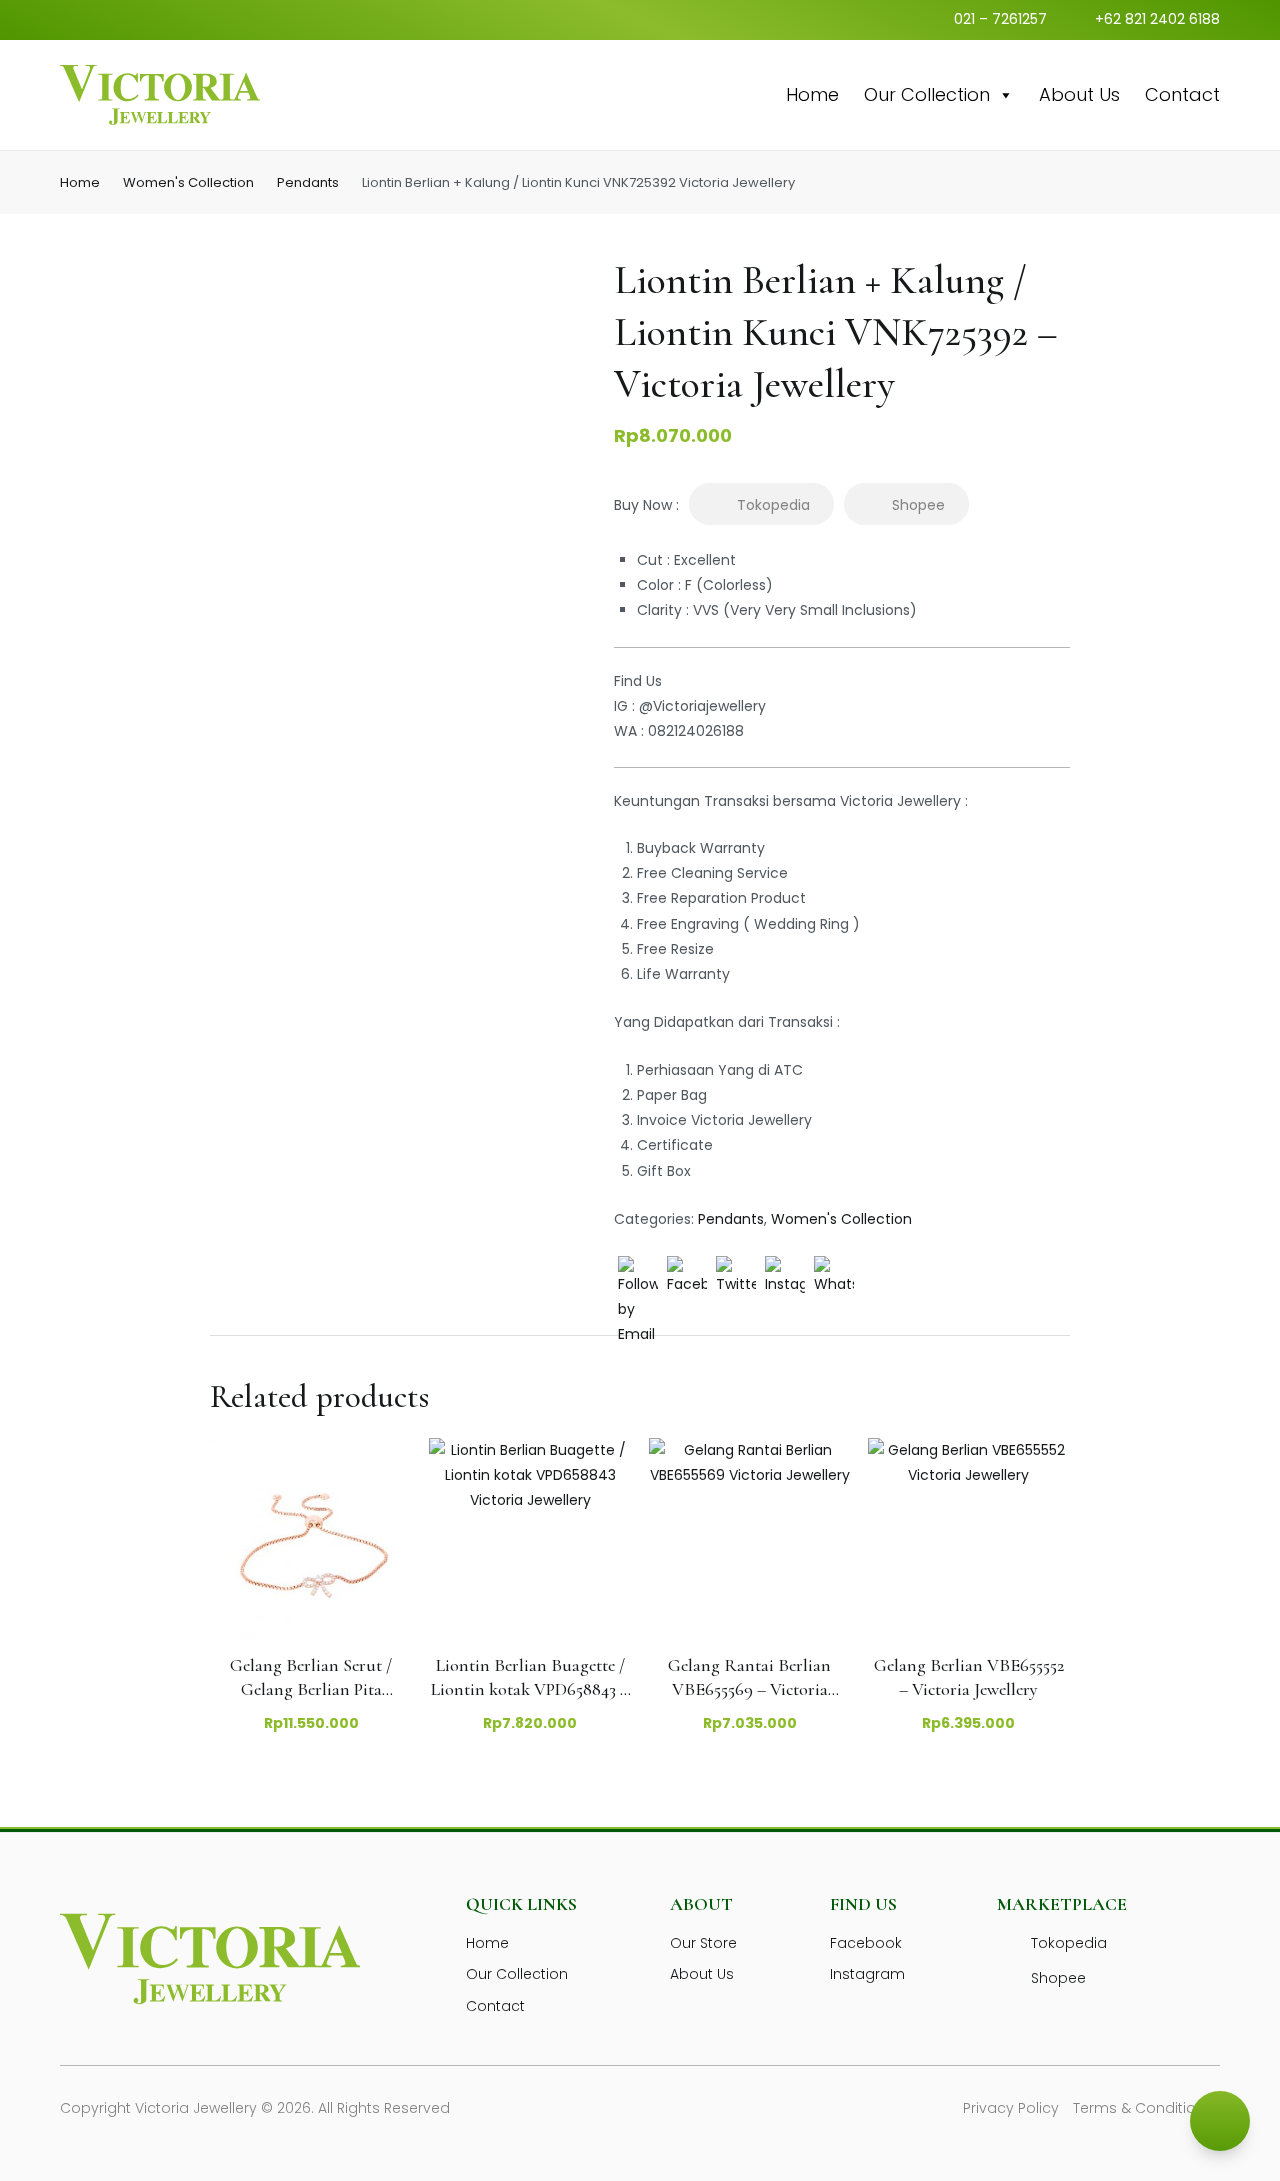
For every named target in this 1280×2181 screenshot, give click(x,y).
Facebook (866, 1943)
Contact (1182, 94)
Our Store (703, 1943)
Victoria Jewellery (196, 2108)
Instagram (867, 1974)
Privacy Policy (1011, 2108)
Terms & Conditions (1143, 2108)
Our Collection (927, 94)
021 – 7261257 (1000, 19)
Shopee (918, 505)
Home (812, 94)
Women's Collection (188, 182)
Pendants (308, 182)
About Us (1079, 94)
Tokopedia (773, 505)
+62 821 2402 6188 (1157, 19)
